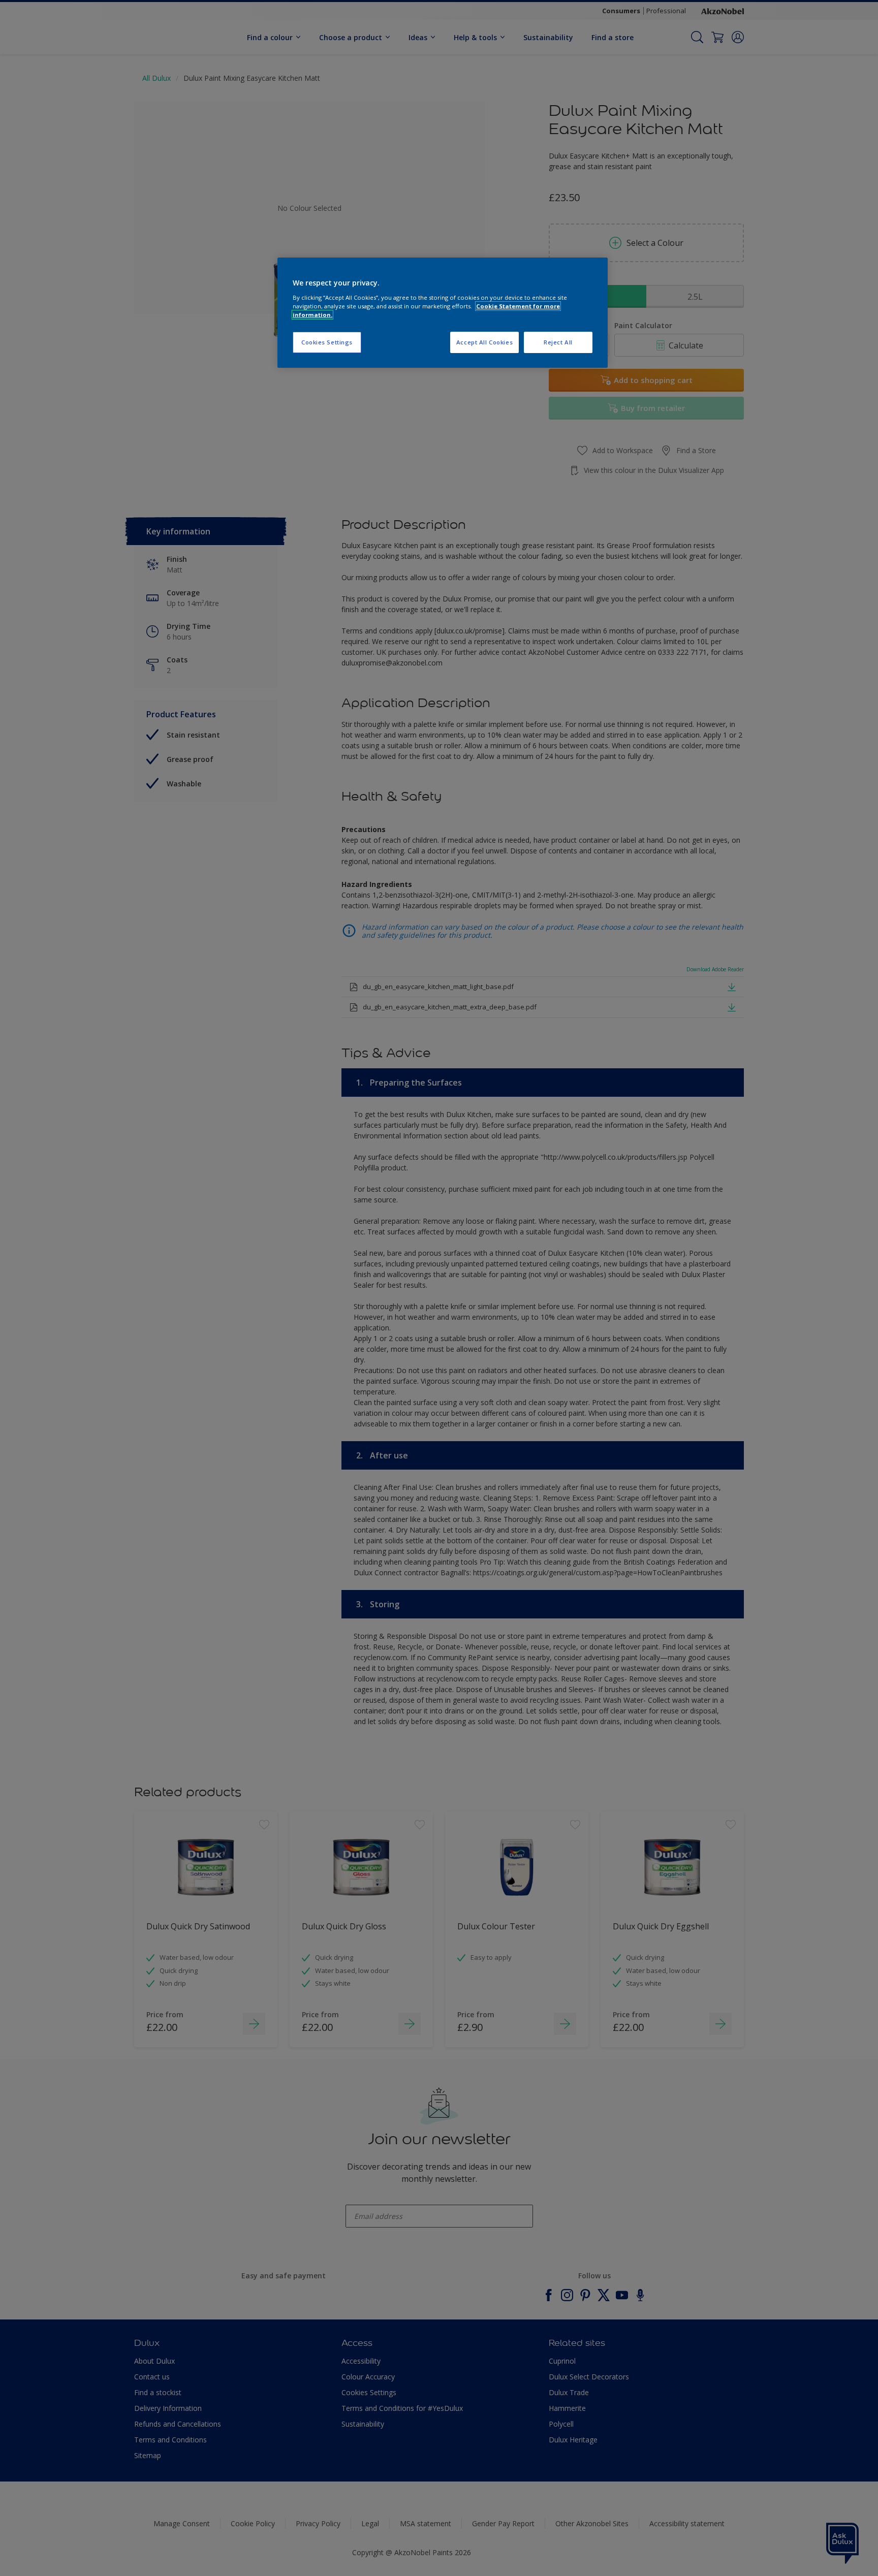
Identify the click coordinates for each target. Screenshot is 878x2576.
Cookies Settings (327, 342)
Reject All (558, 342)
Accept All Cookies (484, 342)
